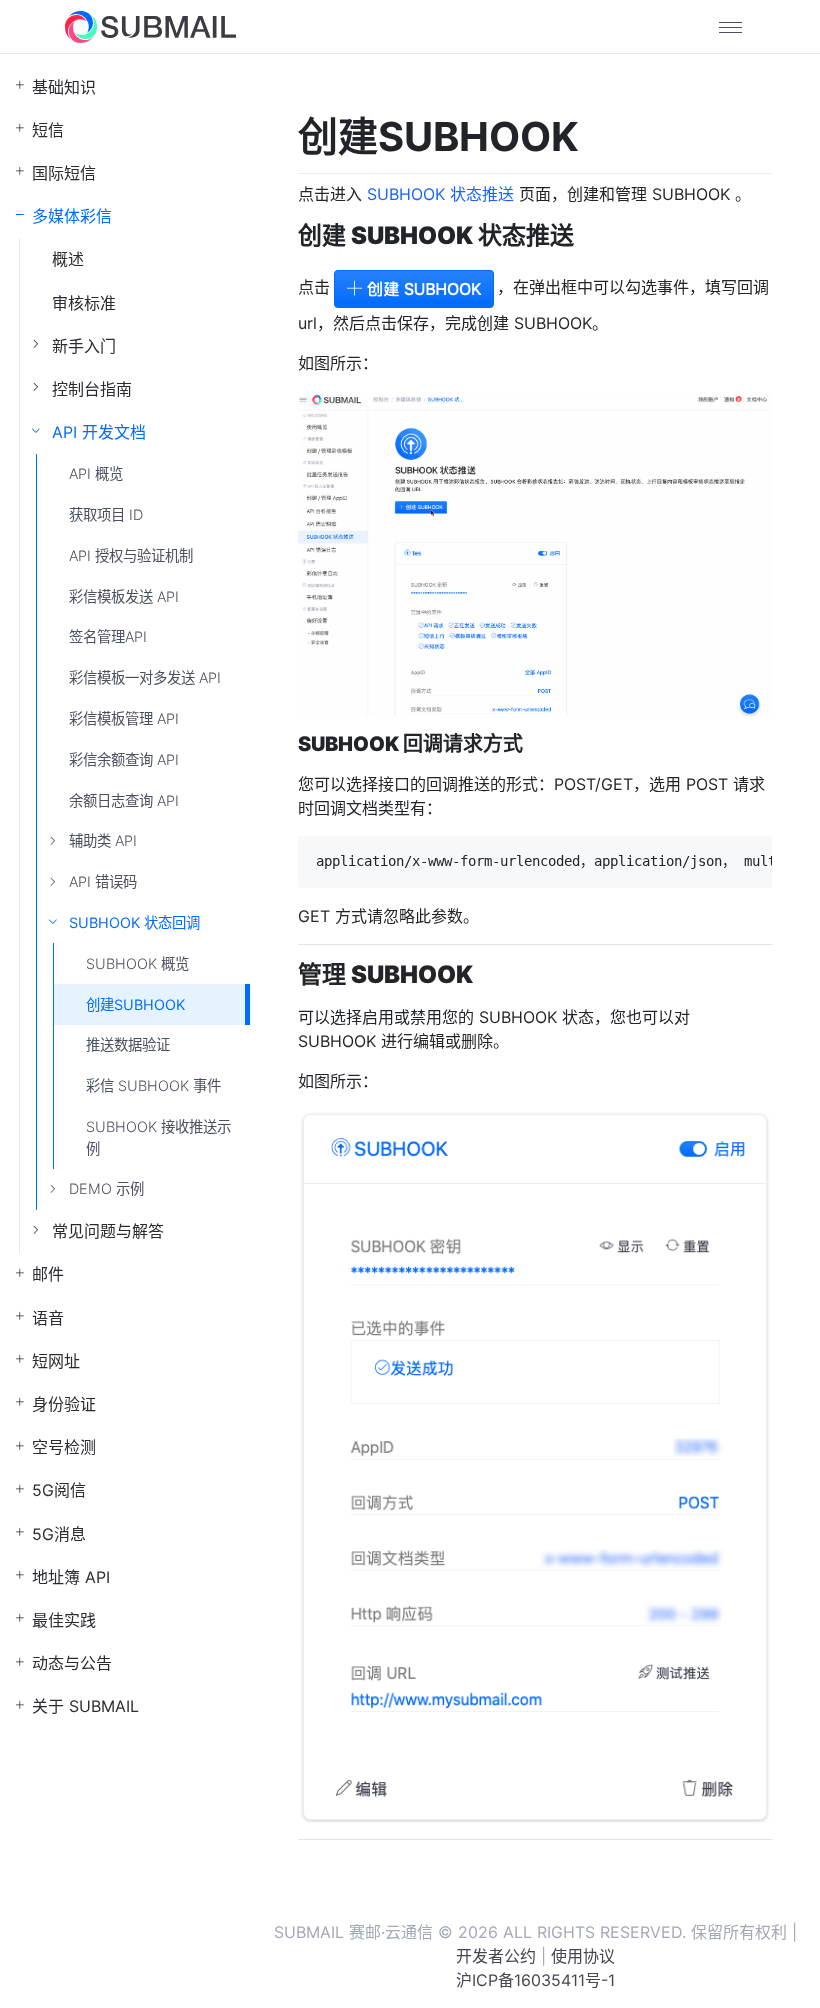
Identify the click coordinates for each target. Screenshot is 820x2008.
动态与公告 (72, 1663)
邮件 (48, 1274)
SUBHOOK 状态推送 (440, 194)
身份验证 (64, 1404)
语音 (48, 1318)
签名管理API (108, 636)
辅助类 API (103, 840)
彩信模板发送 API (124, 596)
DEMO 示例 (106, 1188)
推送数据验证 (128, 1044)
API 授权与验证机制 (131, 555)
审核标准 (84, 303)
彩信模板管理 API (124, 718)
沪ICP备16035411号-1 (535, 1980)
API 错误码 (103, 881)
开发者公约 (496, 1956)
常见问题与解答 (108, 1231)
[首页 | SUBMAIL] (150, 27)
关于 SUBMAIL (85, 1706)
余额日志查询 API (124, 800)
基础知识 (64, 87)
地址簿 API (71, 1577)
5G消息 (59, 1534)
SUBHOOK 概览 (137, 963)
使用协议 (583, 1956)
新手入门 (84, 346)
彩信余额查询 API (124, 759)
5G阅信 (59, 1490)
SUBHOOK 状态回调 (134, 922)
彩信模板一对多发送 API (145, 677)
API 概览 (96, 473)
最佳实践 (64, 1620)
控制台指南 (92, 389)
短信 (48, 130)
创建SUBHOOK (135, 1004)
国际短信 (64, 173)
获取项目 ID (106, 514)
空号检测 (64, 1447)
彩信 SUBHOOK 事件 (153, 1085)
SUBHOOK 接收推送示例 (158, 1137)
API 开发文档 (99, 432)
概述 (68, 259)
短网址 (56, 1361)
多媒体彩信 (72, 216)
